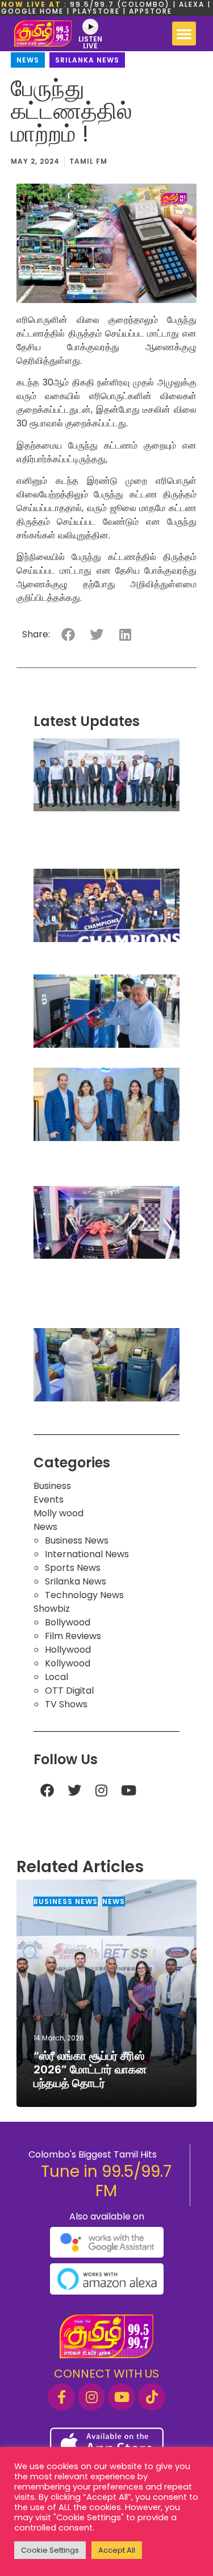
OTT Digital (69, 1691)
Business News (77, 1540)
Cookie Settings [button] (50, 2550)
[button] (184, 34)
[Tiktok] (152, 2397)
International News (87, 1554)
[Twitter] (74, 1790)
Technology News (84, 1595)
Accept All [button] (117, 2550)
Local (57, 1677)
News (28, 60)
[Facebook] (47, 1790)
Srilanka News (87, 60)
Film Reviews (73, 1636)
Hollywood (68, 1650)
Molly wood (59, 1513)
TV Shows (66, 1704)
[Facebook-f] (61, 2397)
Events (49, 1499)
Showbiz (52, 1609)
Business (52, 1486)
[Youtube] (129, 1790)
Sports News (73, 1568)
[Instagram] (102, 1790)
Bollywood (68, 1622)
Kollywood (68, 1663)
